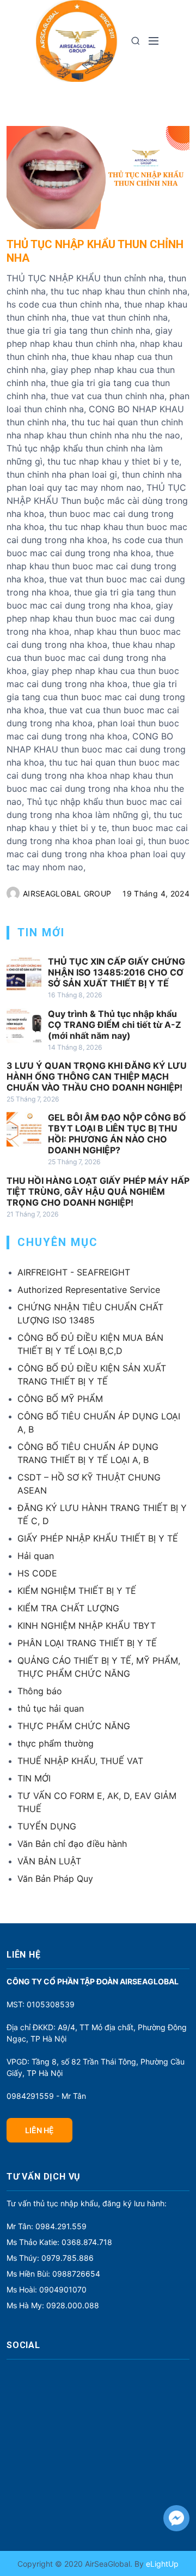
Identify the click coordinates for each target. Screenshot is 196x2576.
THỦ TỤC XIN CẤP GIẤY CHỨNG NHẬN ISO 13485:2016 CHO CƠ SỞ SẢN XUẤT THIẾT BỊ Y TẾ (117, 972)
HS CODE (37, 1573)
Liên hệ (39, 2130)
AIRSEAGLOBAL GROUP (67, 893)
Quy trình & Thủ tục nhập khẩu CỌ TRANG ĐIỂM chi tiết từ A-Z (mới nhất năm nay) (115, 1025)
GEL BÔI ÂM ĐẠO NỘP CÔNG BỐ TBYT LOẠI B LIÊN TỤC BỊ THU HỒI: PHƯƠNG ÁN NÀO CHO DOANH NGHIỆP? (117, 1134)
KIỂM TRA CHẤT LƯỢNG (68, 1608)
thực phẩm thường (56, 1743)
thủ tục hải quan (51, 1708)
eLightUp (161, 2564)
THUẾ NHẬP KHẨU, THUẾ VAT (80, 1761)
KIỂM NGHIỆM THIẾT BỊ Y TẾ (77, 1591)
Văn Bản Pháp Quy (55, 1879)
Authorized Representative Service (89, 1290)
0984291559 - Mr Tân (46, 2096)
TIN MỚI (34, 1778)
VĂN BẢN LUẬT (49, 1861)
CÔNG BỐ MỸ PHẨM (60, 1399)
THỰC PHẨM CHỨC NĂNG (74, 1726)
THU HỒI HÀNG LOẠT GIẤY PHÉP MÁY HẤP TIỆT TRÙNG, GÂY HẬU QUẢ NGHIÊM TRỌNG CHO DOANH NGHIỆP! (98, 1191)
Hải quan (36, 1556)
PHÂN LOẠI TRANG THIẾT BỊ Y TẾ (87, 1643)
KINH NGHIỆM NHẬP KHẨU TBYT (87, 1626)
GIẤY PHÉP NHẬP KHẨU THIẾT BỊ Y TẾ (98, 1538)
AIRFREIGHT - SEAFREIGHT (74, 1272)
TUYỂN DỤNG (47, 1826)
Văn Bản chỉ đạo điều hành (72, 1844)
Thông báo (40, 1691)
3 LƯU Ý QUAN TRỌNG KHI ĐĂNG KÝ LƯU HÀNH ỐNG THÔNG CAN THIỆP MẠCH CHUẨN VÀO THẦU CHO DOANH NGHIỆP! (97, 1076)
